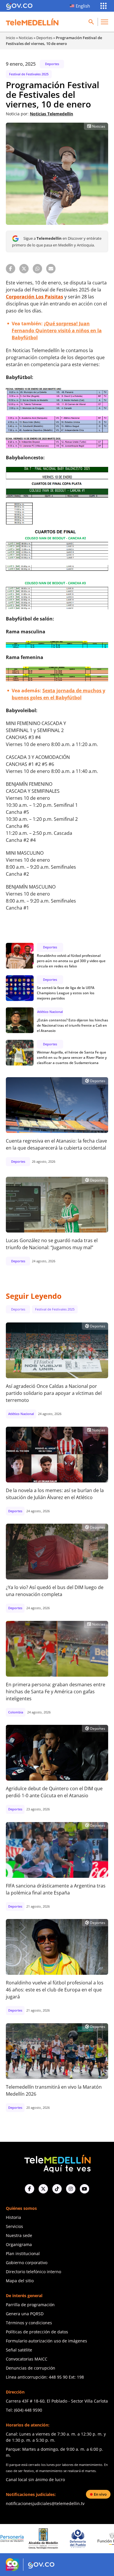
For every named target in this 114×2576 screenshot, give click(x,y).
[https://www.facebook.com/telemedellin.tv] (30, 2189)
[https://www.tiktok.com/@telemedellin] (57, 2189)
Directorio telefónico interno (33, 2272)
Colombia (16, 1712)
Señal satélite (19, 2350)
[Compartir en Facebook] (11, 269)
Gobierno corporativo (27, 2263)
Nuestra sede (19, 2235)
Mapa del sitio (20, 2281)
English (83, 6)
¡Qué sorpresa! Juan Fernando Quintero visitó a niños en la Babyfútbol (57, 331)
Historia (13, 2217)
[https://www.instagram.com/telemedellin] (71, 2189)
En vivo (100, 2494)
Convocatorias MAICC (27, 2359)
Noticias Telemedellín (51, 114)
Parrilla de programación (30, 2305)
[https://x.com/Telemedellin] (43, 2189)
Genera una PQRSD (25, 2314)
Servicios (14, 2226)
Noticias (26, 38)
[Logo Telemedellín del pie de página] (57, 2163)
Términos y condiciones (29, 2323)
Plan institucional (23, 2253)
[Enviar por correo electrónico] (51, 269)
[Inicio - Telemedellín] (32, 22)
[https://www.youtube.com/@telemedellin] (84, 2189)
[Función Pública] (78, 2539)
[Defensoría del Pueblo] (44, 2539)
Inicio (11, 38)
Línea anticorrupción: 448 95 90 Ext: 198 (45, 2377)
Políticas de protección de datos (37, 2332)
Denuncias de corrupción (31, 2368)
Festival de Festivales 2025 (29, 74)
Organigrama (19, 2244)
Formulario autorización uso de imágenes (46, 2341)
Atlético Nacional (50, 1012)
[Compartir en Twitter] (24, 269)
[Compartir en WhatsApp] (37, 269)
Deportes (44, 38)
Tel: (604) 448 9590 (24, 2410)
